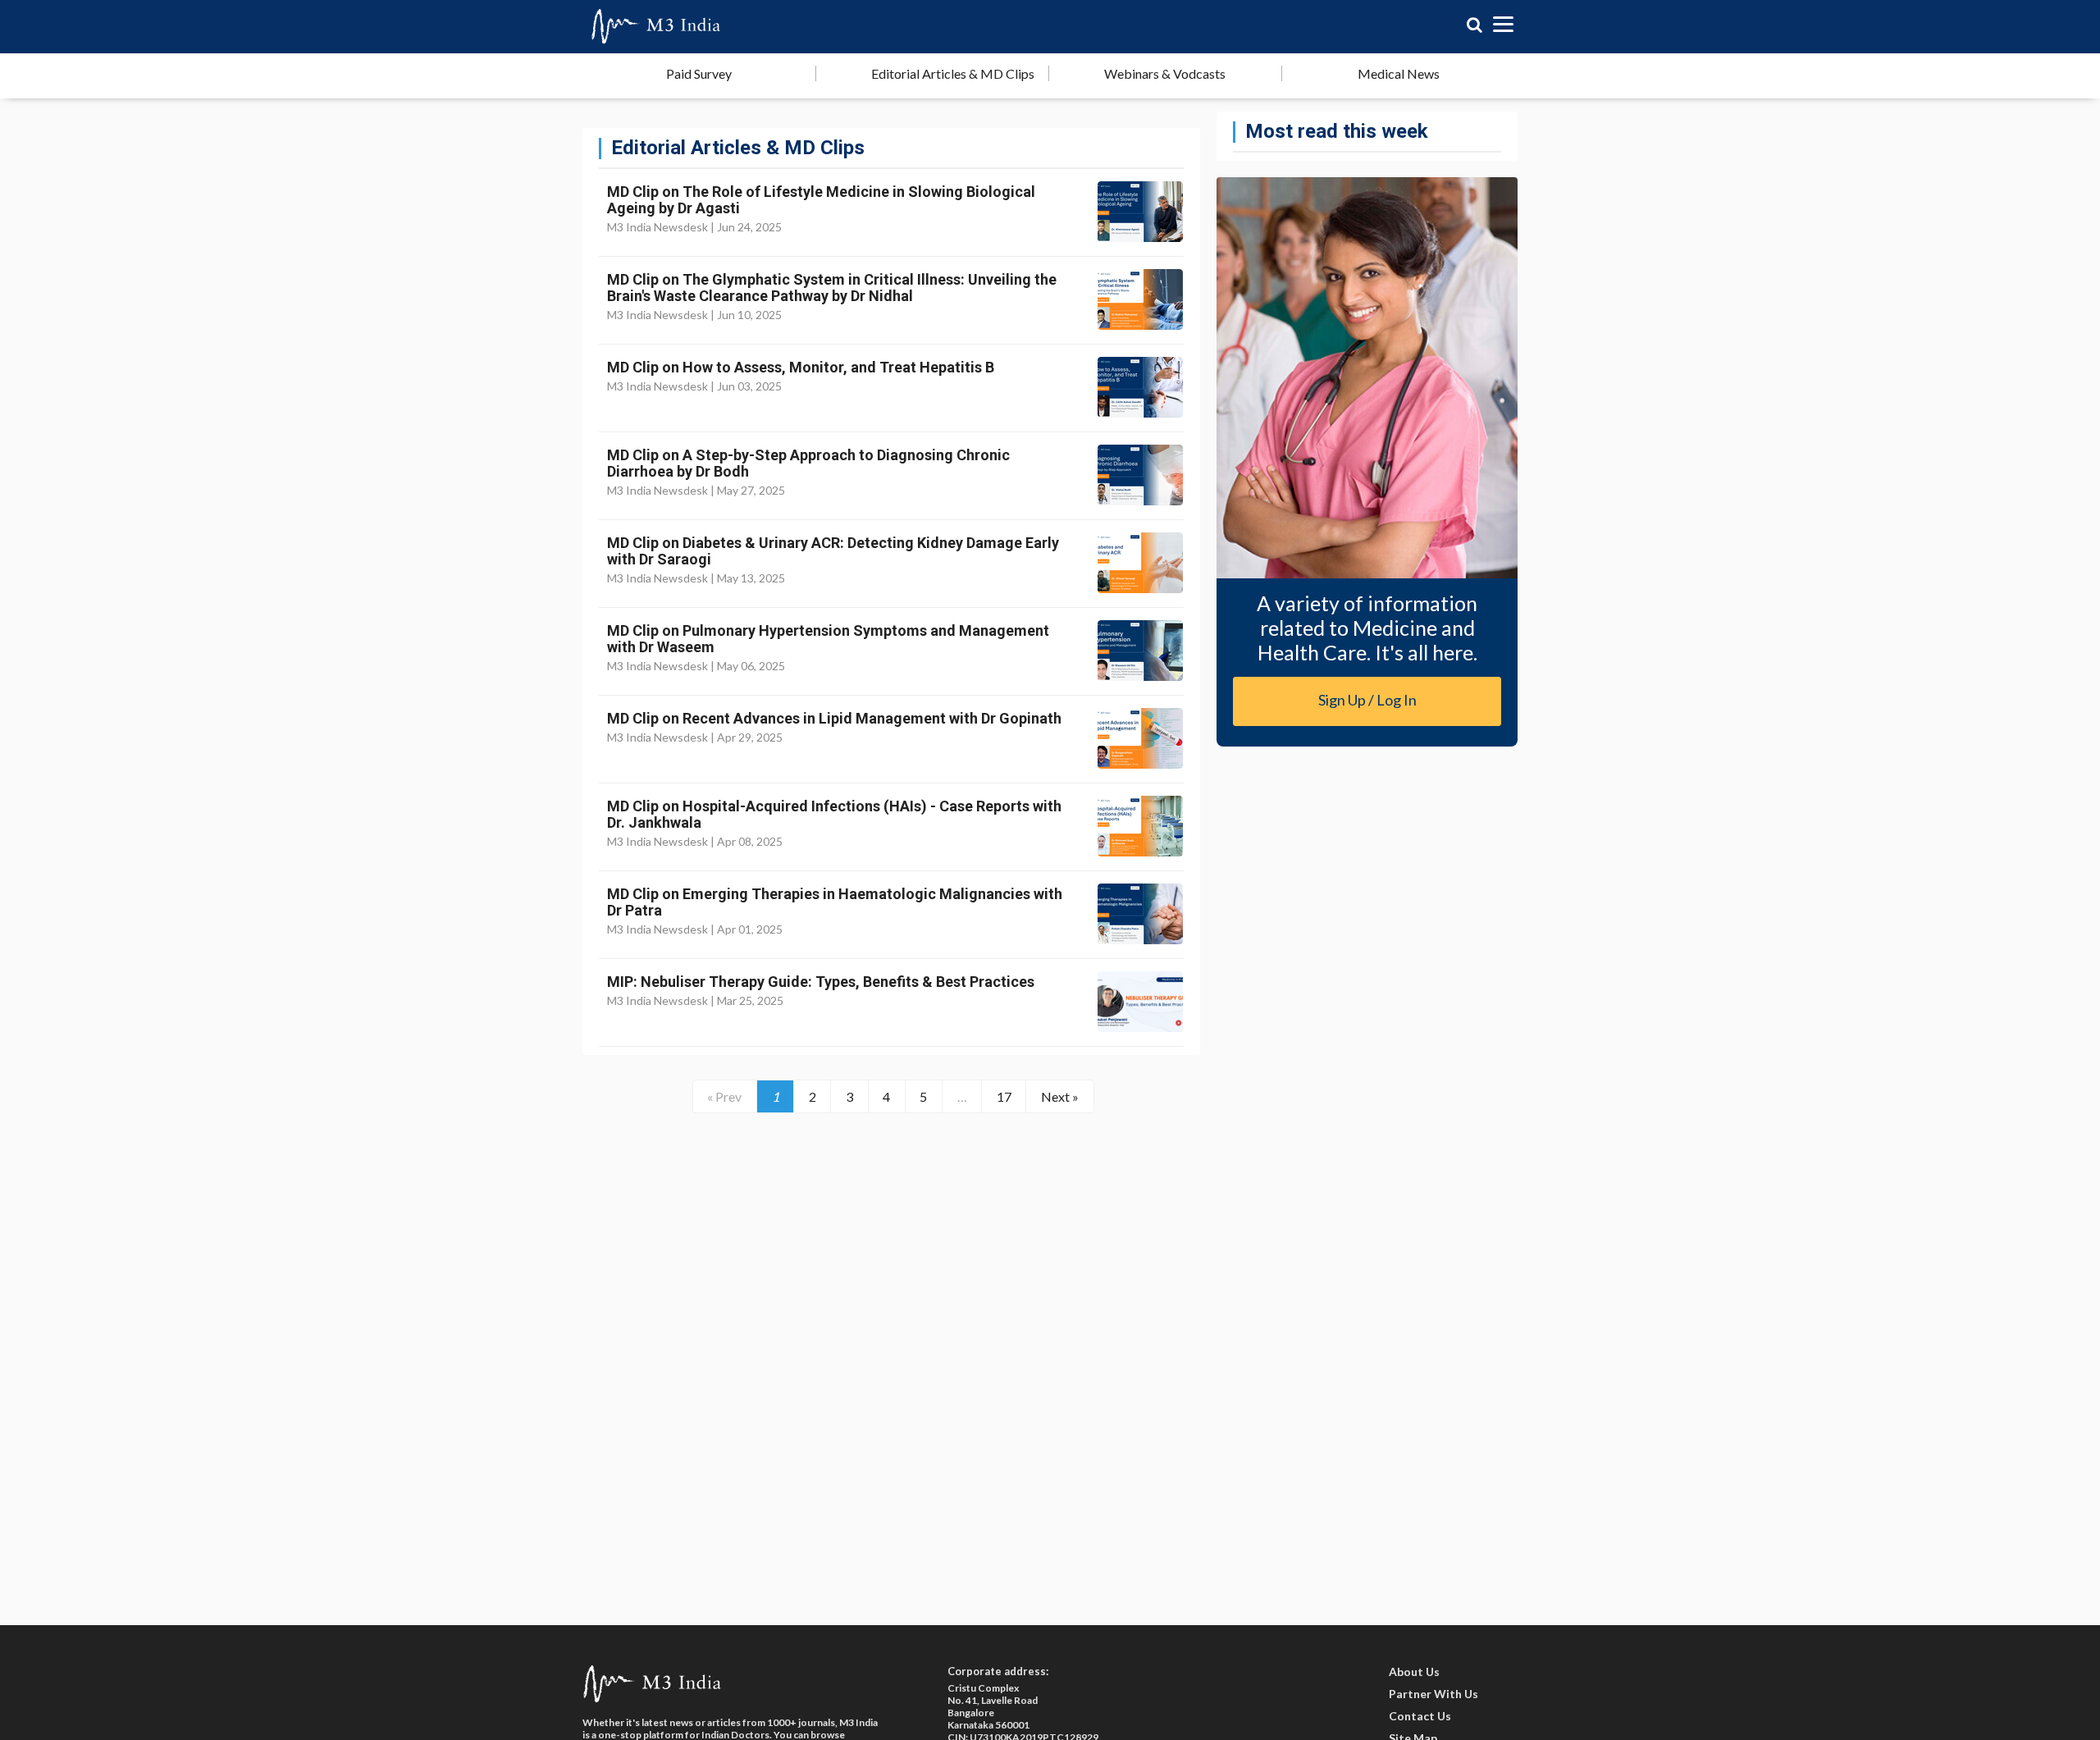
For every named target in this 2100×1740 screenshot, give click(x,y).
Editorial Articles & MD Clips (953, 73)
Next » (1060, 1096)
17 (1004, 1096)
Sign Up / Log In (1367, 700)
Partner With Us (1433, 1694)
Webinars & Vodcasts (1165, 73)
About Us (1414, 1671)
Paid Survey (699, 73)
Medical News (1399, 73)
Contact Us (1420, 1716)
